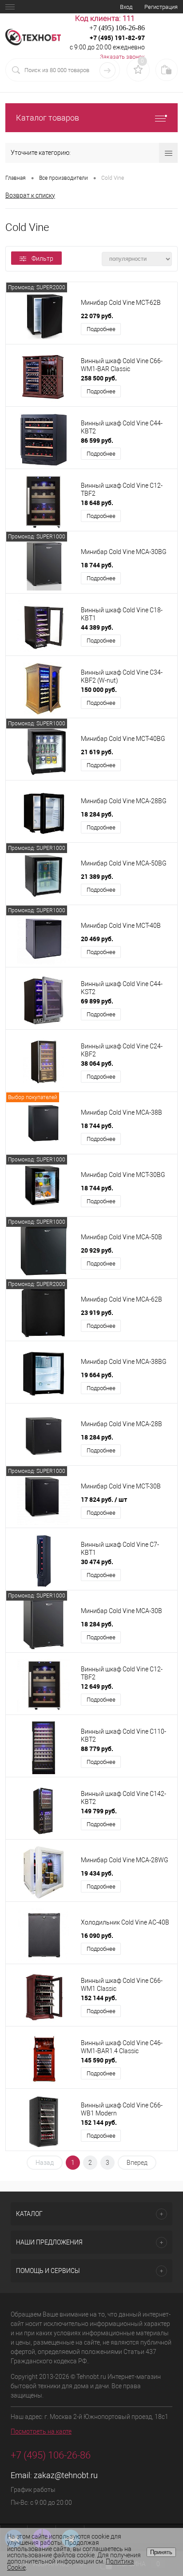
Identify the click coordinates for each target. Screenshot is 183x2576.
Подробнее (101, 329)
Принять (161, 2552)
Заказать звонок (122, 57)
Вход (126, 7)
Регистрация (161, 7)
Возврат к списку (30, 195)
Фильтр (42, 259)
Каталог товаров (48, 118)
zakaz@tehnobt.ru (66, 2475)
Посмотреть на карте (41, 2431)
